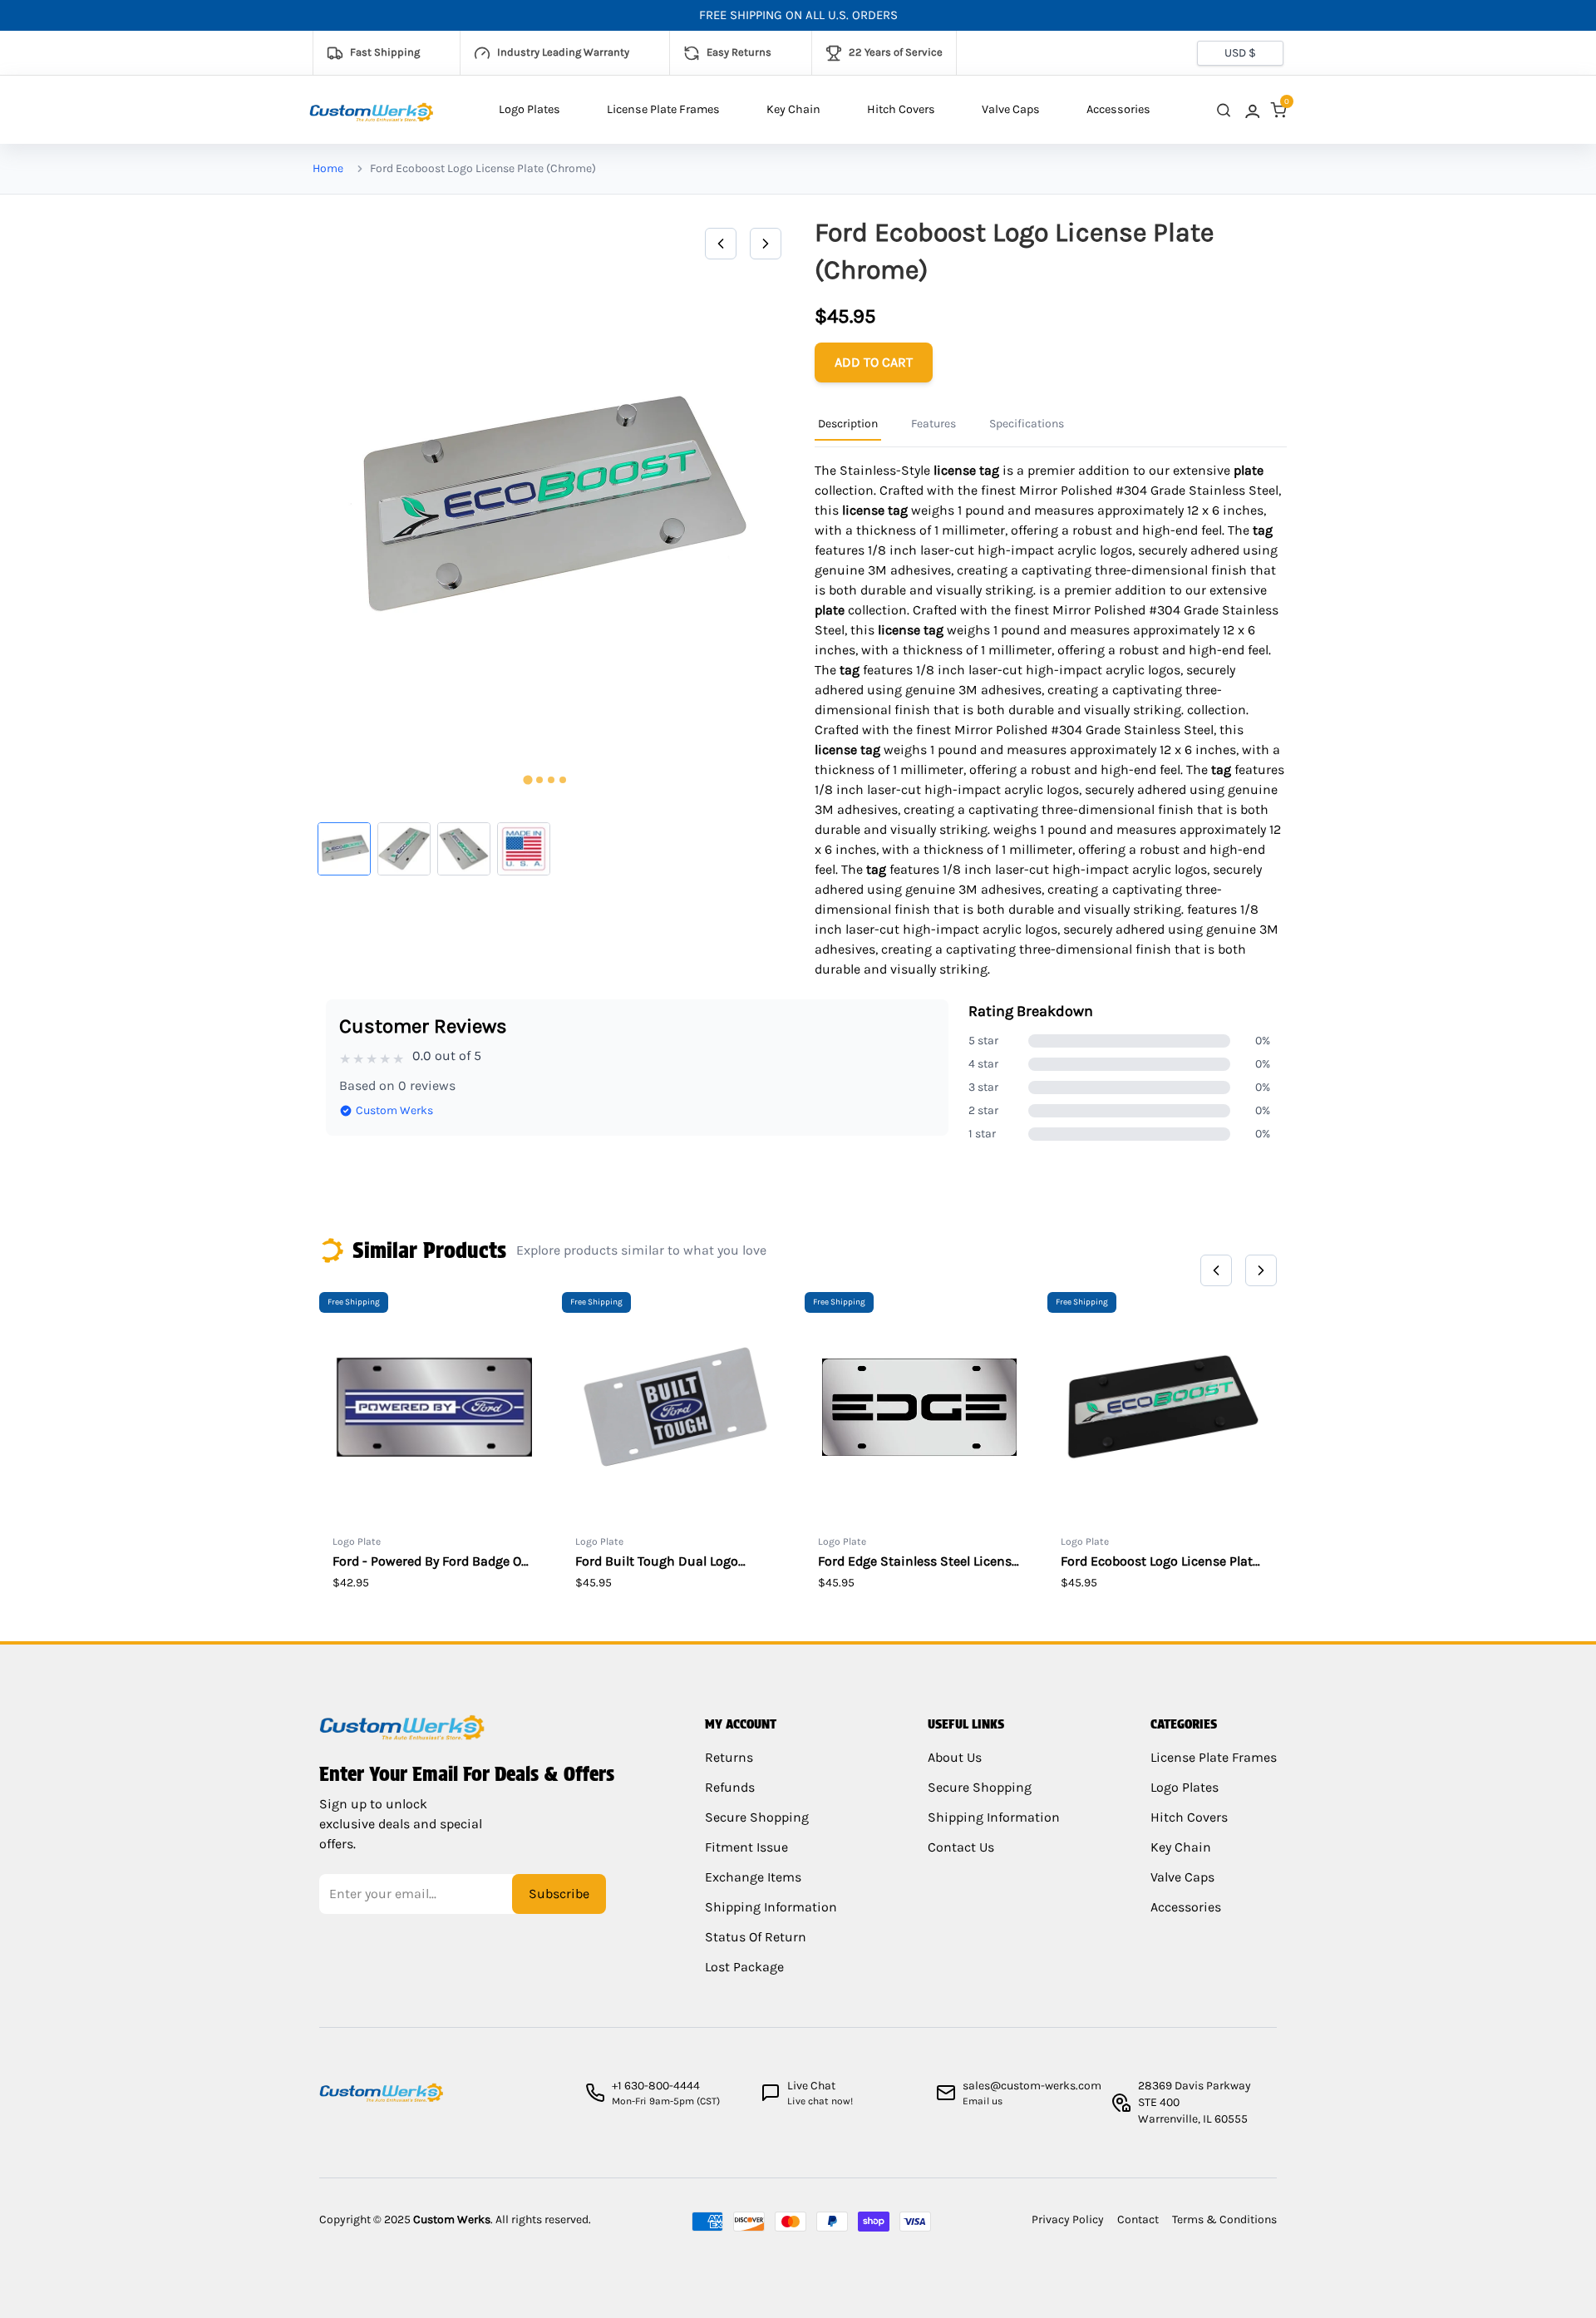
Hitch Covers (901, 109)
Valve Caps (1011, 109)
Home (328, 168)
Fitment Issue (746, 1847)
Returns (729, 1757)
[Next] (766, 244)
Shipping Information (771, 1907)
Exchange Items (753, 1877)
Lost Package (744, 1967)
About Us (955, 1757)
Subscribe (559, 1894)
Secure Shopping (757, 1817)
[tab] (527, 780)
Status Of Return (756, 1937)
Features (933, 424)
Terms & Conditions (1224, 2219)
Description (848, 424)
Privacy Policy (1068, 2219)
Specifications (1027, 424)
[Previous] (721, 244)
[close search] (1224, 110)
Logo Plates (530, 109)
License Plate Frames (663, 109)
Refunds (730, 1787)
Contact (1138, 2219)
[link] (1251, 110)
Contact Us (961, 1847)
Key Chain (793, 109)
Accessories (1118, 109)
